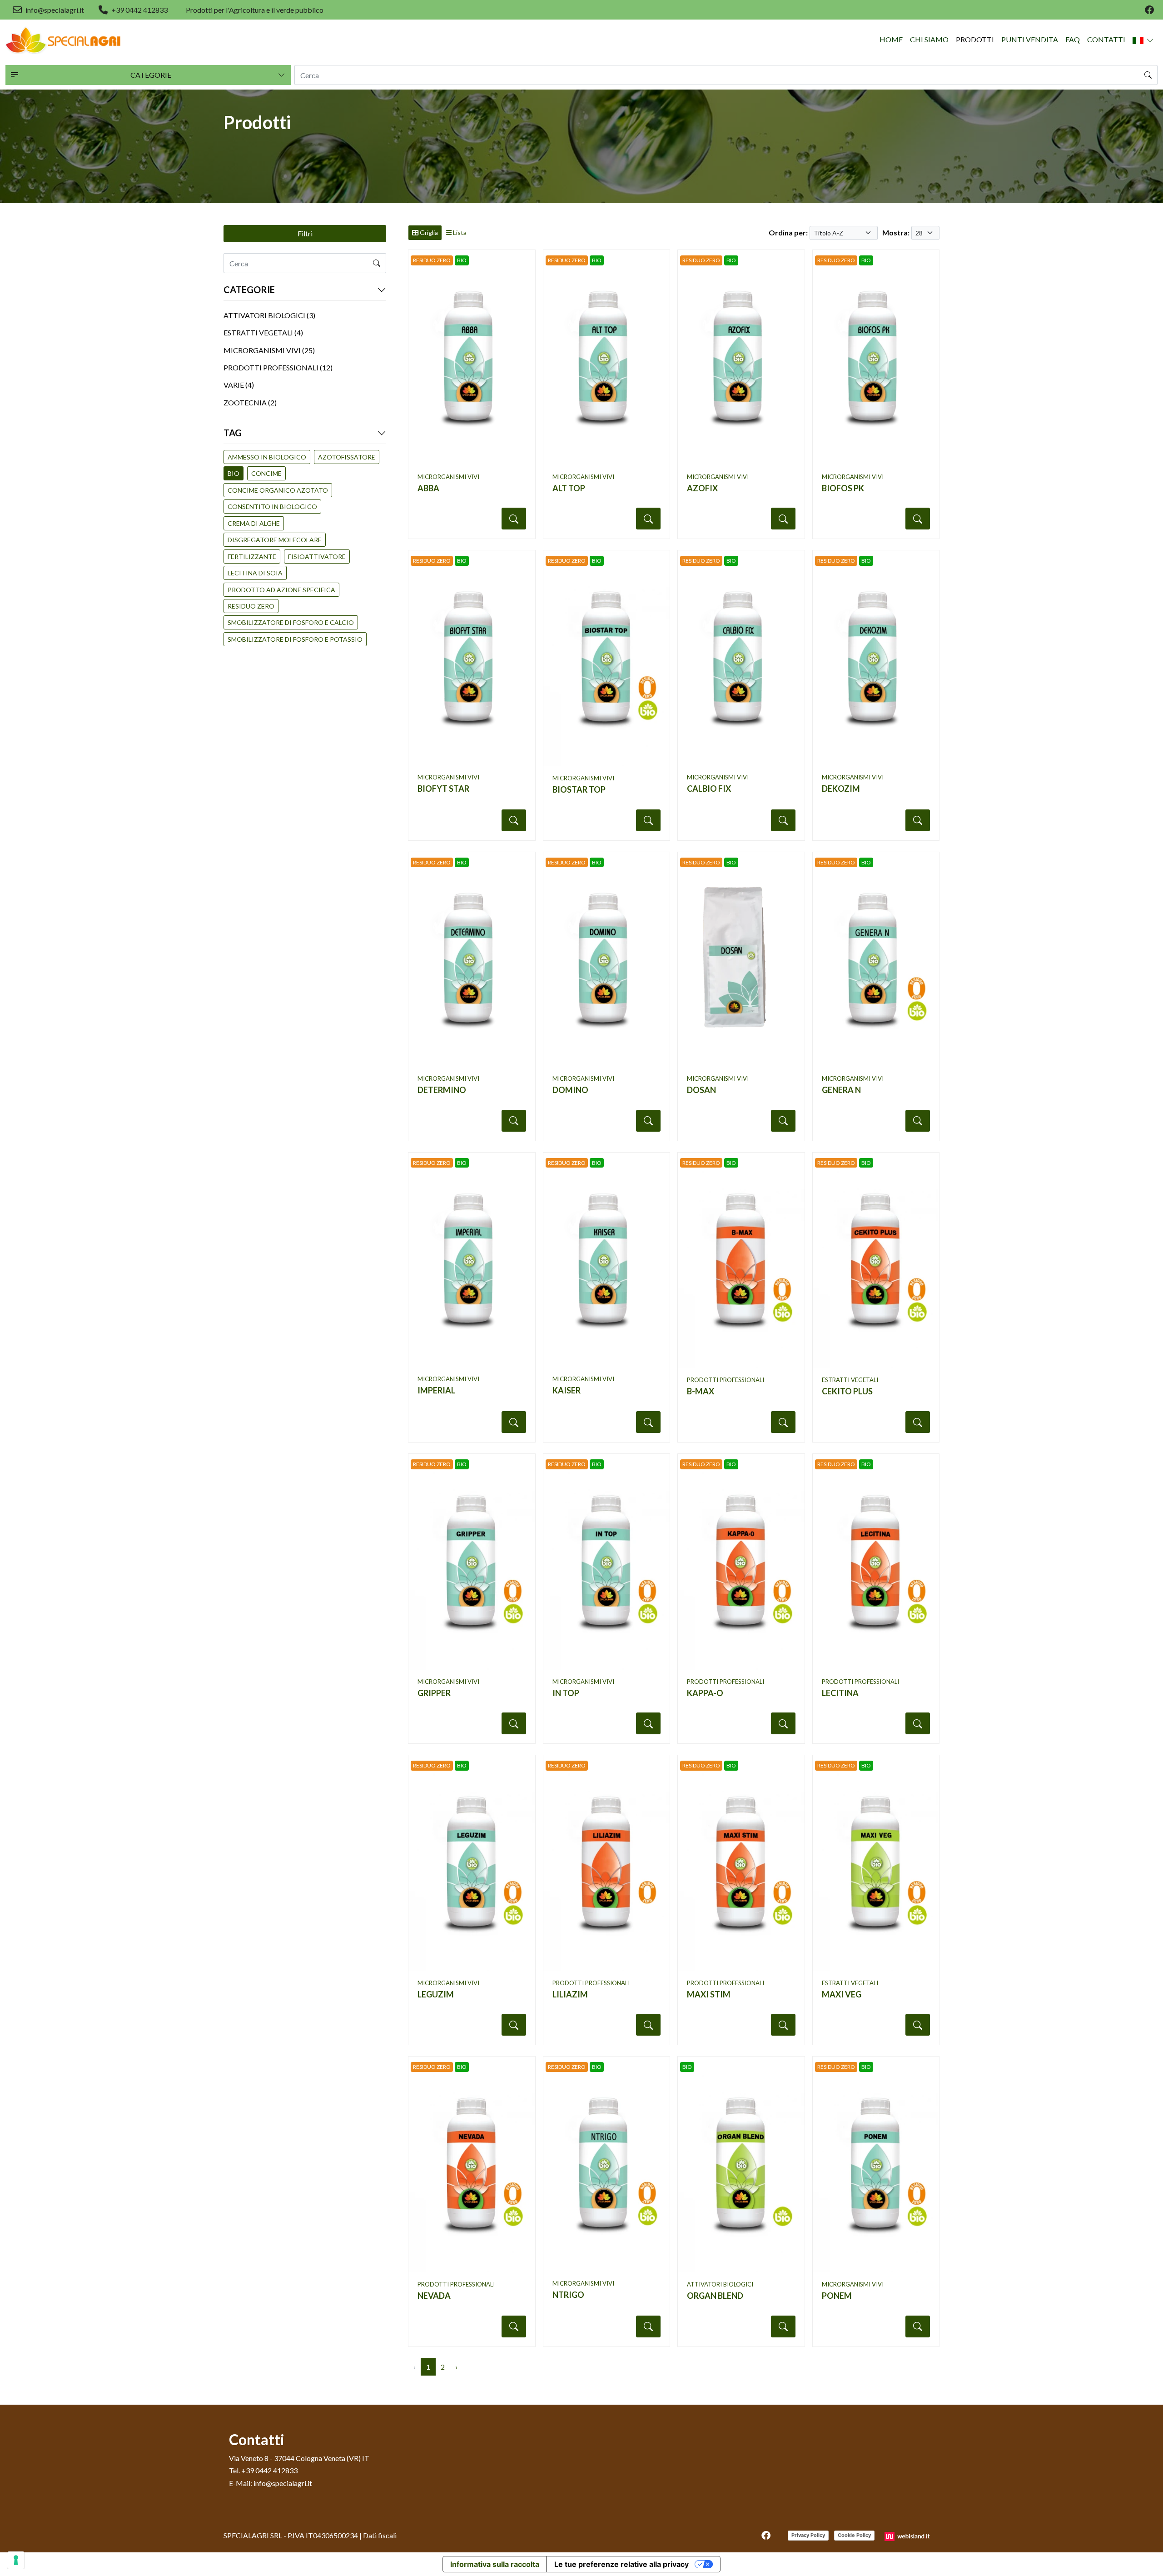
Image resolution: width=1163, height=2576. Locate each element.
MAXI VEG (842, 1994)
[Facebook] (1149, 10)
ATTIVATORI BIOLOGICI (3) (269, 315)
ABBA (428, 488)
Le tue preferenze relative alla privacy (621, 2564)
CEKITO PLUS (847, 1391)
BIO (234, 473)
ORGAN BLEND (715, 2296)
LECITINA (840, 1693)
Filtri (305, 233)
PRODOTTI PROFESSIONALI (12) (278, 367)
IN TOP (566, 1693)
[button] (1143, 40)
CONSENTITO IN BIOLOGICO (272, 507)
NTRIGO (568, 2295)
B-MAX (701, 1391)
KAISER (567, 1390)
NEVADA (434, 2296)
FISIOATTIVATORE (317, 557)
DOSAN (701, 1090)
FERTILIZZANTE (252, 557)
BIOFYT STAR (443, 789)
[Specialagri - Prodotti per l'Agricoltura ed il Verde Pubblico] (63, 40)
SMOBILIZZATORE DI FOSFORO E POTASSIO (295, 639)
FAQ (1073, 39)
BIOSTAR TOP (579, 789)
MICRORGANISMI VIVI (448, 477)
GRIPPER (434, 1693)
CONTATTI (1106, 39)
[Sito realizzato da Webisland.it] (908, 2535)
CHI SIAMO (929, 39)
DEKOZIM (841, 789)
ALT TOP (569, 488)
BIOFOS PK (843, 488)
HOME (891, 39)
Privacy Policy (808, 2535)
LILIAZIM (570, 1994)
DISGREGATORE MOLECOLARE (275, 540)
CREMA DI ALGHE (254, 523)
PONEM (837, 2296)
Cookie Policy (854, 2535)
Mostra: (896, 232)
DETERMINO (442, 1090)
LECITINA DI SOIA (255, 573)
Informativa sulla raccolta (495, 2564)
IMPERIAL (436, 1390)
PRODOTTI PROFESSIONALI (726, 1380)
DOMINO (570, 1090)
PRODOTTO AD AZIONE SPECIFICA (281, 590)
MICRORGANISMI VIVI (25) (269, 350)
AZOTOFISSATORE (347, 457)
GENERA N (841, 1090)
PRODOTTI (975, 39)
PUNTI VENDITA (1030, 39)
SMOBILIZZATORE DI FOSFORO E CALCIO (291, 622)
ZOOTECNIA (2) (250, 402)
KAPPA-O (705, 1693)
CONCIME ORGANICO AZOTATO (278, 490)
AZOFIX (702, 488)
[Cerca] (1148, 75)
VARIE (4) (239, 385)
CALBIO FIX (709, 789)
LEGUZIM (436, 1994)
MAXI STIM (709, 1994)
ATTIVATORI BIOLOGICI (720, 2284)
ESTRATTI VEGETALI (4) (263, 332)
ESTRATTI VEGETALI (850, 1380)
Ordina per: (788, 232)
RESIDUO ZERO (251, 606)
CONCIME (266, 473)
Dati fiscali (380, 2535)
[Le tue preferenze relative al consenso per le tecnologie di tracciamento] (16, 2560)
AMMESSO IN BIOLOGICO (267, 457)
